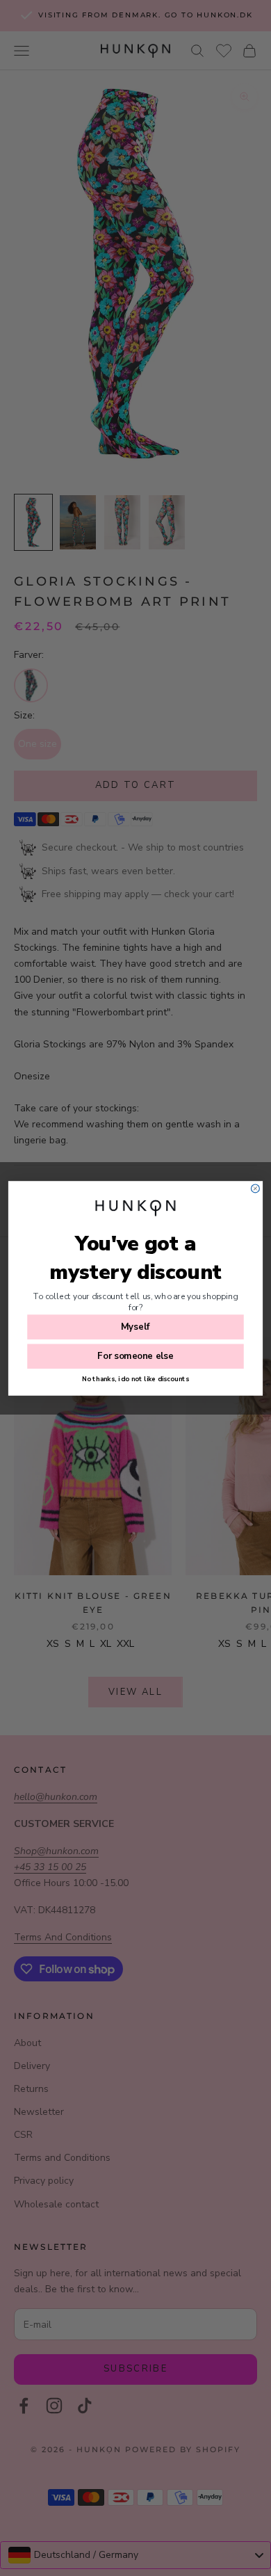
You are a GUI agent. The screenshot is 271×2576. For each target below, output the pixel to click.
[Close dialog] (255, 1188)
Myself (135, 1327)
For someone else (135, 1356)
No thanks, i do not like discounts (135, 1379)
